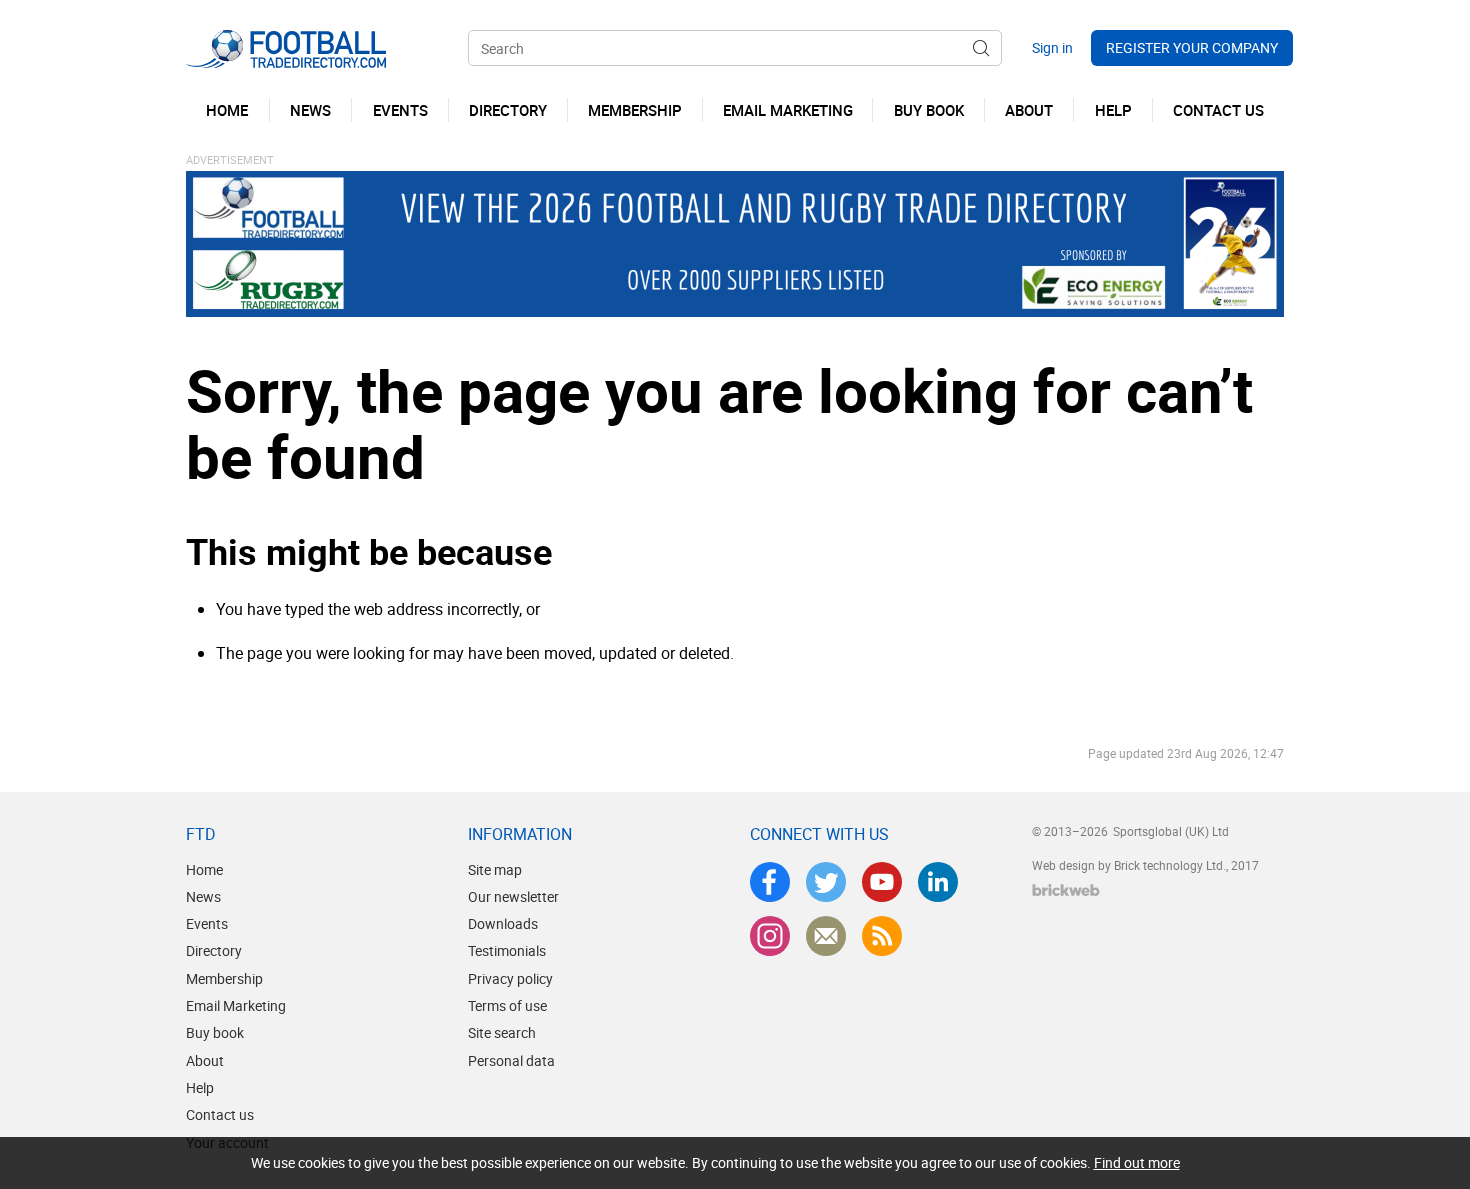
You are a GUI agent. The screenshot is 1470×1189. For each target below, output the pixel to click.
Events (207, 923)
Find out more (1137, 1162)
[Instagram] (770, 936)
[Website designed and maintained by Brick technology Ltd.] (1066, 890)
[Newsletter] (826, 936)
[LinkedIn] (938, 882)
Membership (224, 978)
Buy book (215, 1032)
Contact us (220, 1114)
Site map (495, 869)
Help (200, 1087)
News (203, 896)
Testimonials (507, 950)
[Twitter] (826, 882)
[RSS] (882, 936)
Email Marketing (236, 1005)
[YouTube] (882, 882)
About (205, 1060)
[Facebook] (770, 882)
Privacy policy (510, 978)
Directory (214, 950)
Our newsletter (513, 896)
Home (204, 869)
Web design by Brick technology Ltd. (1129, 865)
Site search (502, 1032)
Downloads (503, 923)
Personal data (511, 1060)
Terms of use (507, 1005)
